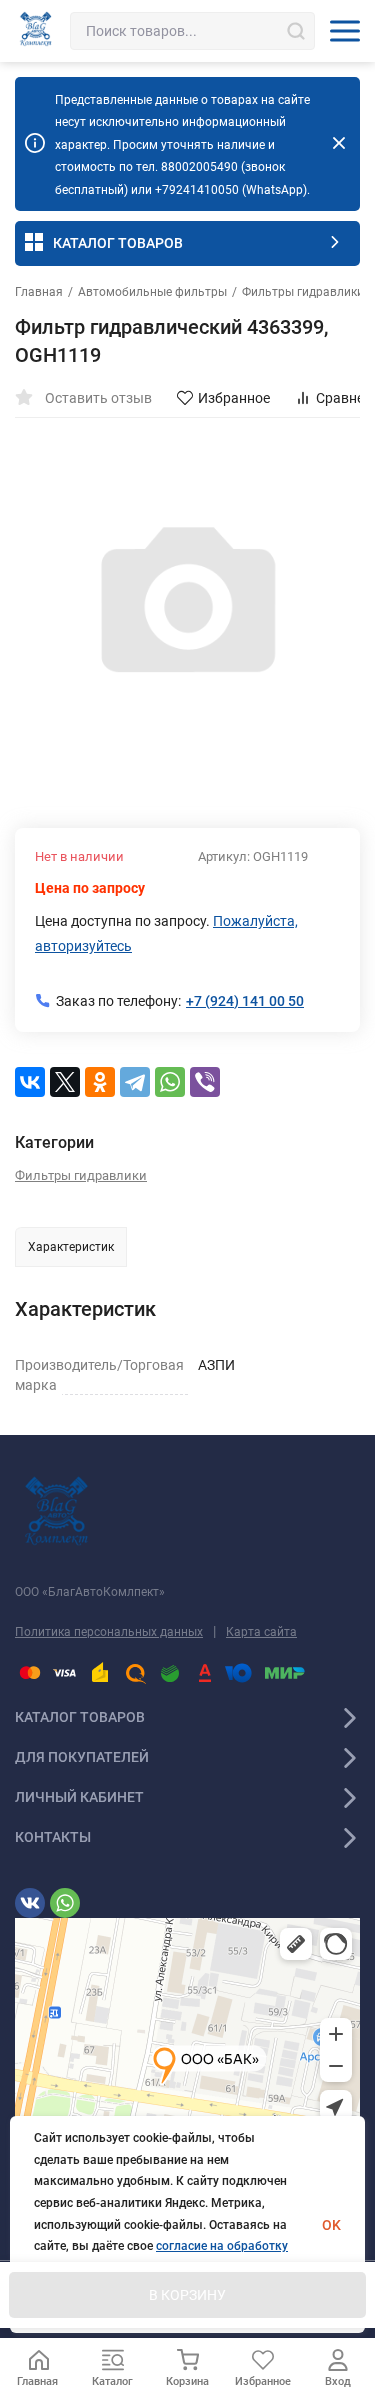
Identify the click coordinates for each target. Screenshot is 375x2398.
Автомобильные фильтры (152, 292)
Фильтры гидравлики (303, 292)
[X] (65, 1082)
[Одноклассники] (100, 1082)
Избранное (234, 398)
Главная (39, 292)
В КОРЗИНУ (187, 2295)
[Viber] (205, 1082)
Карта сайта (261, 1632)
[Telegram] (135, 1082)
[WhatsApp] (170, 1082)
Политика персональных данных (109, 1632)
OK (331, 2225)
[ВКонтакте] (30, 1082)
